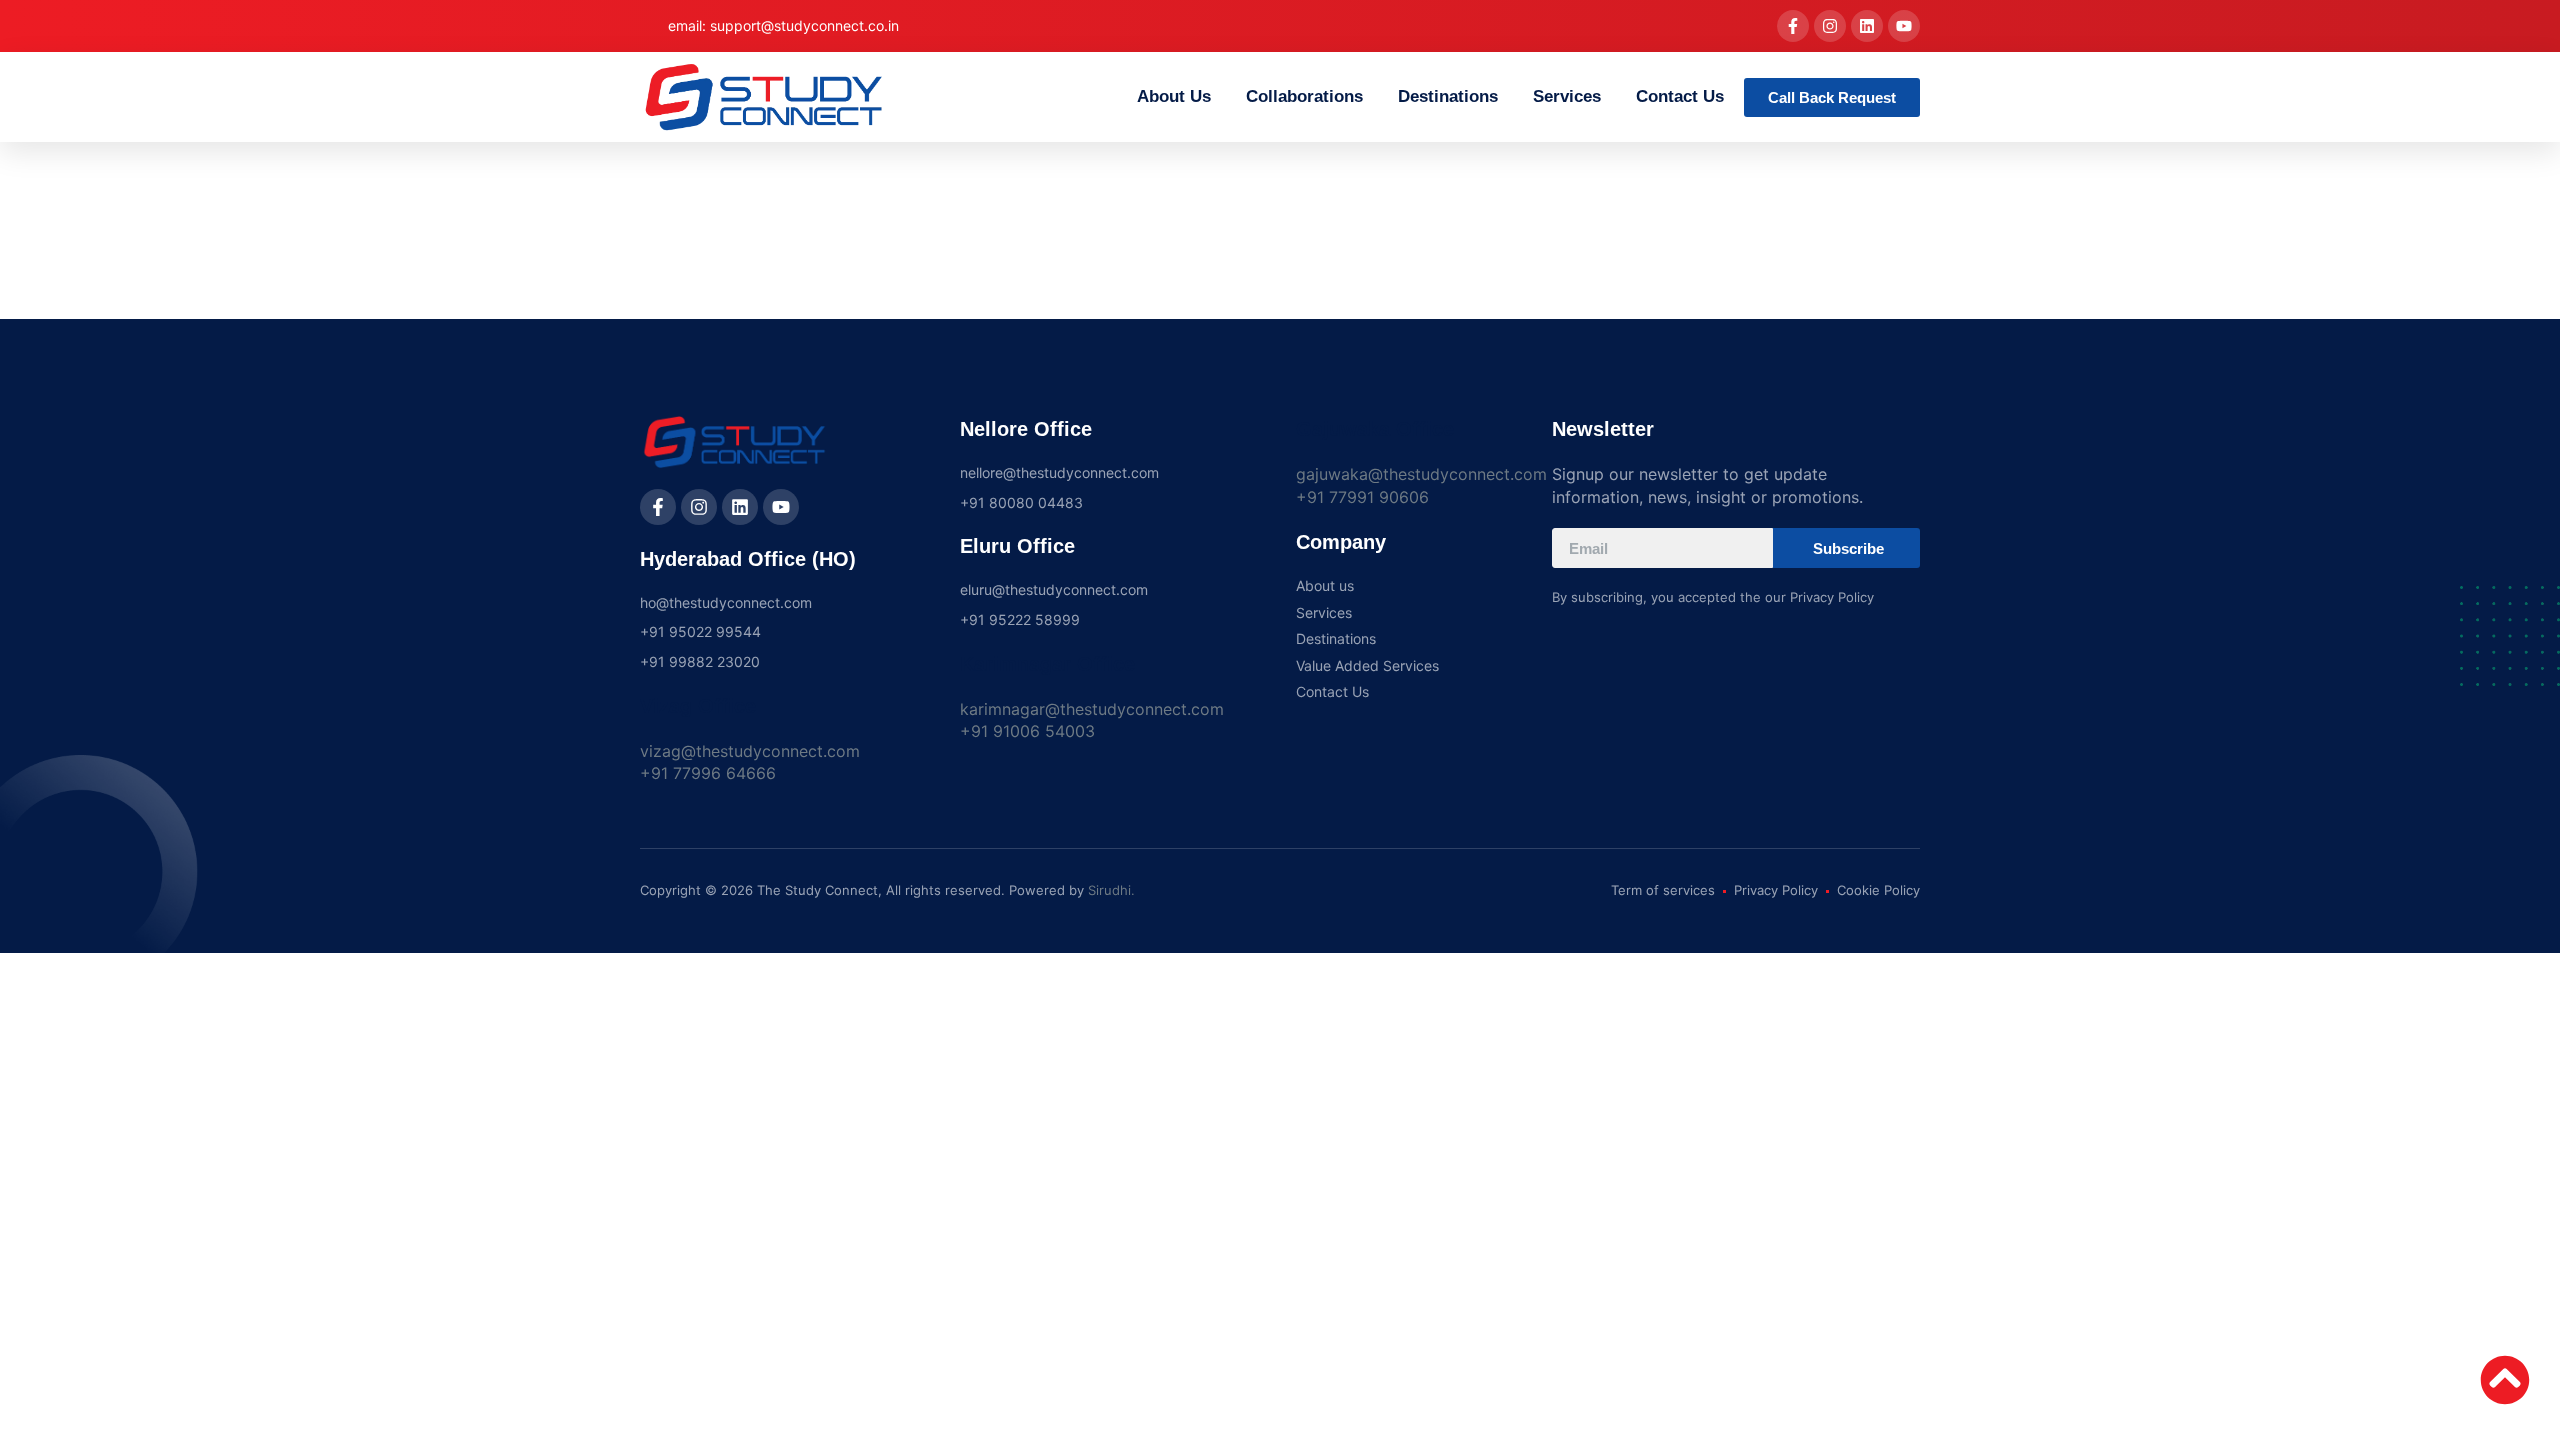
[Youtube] (1904, 26)
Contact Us (1680, 96)
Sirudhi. (1111, 890)
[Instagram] (1830, 26)
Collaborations (1304, 96)
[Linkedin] (1867, 26)
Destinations (1448, 96)
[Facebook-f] (1793, 26)
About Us (1174, 96)
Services (1567, 96)
